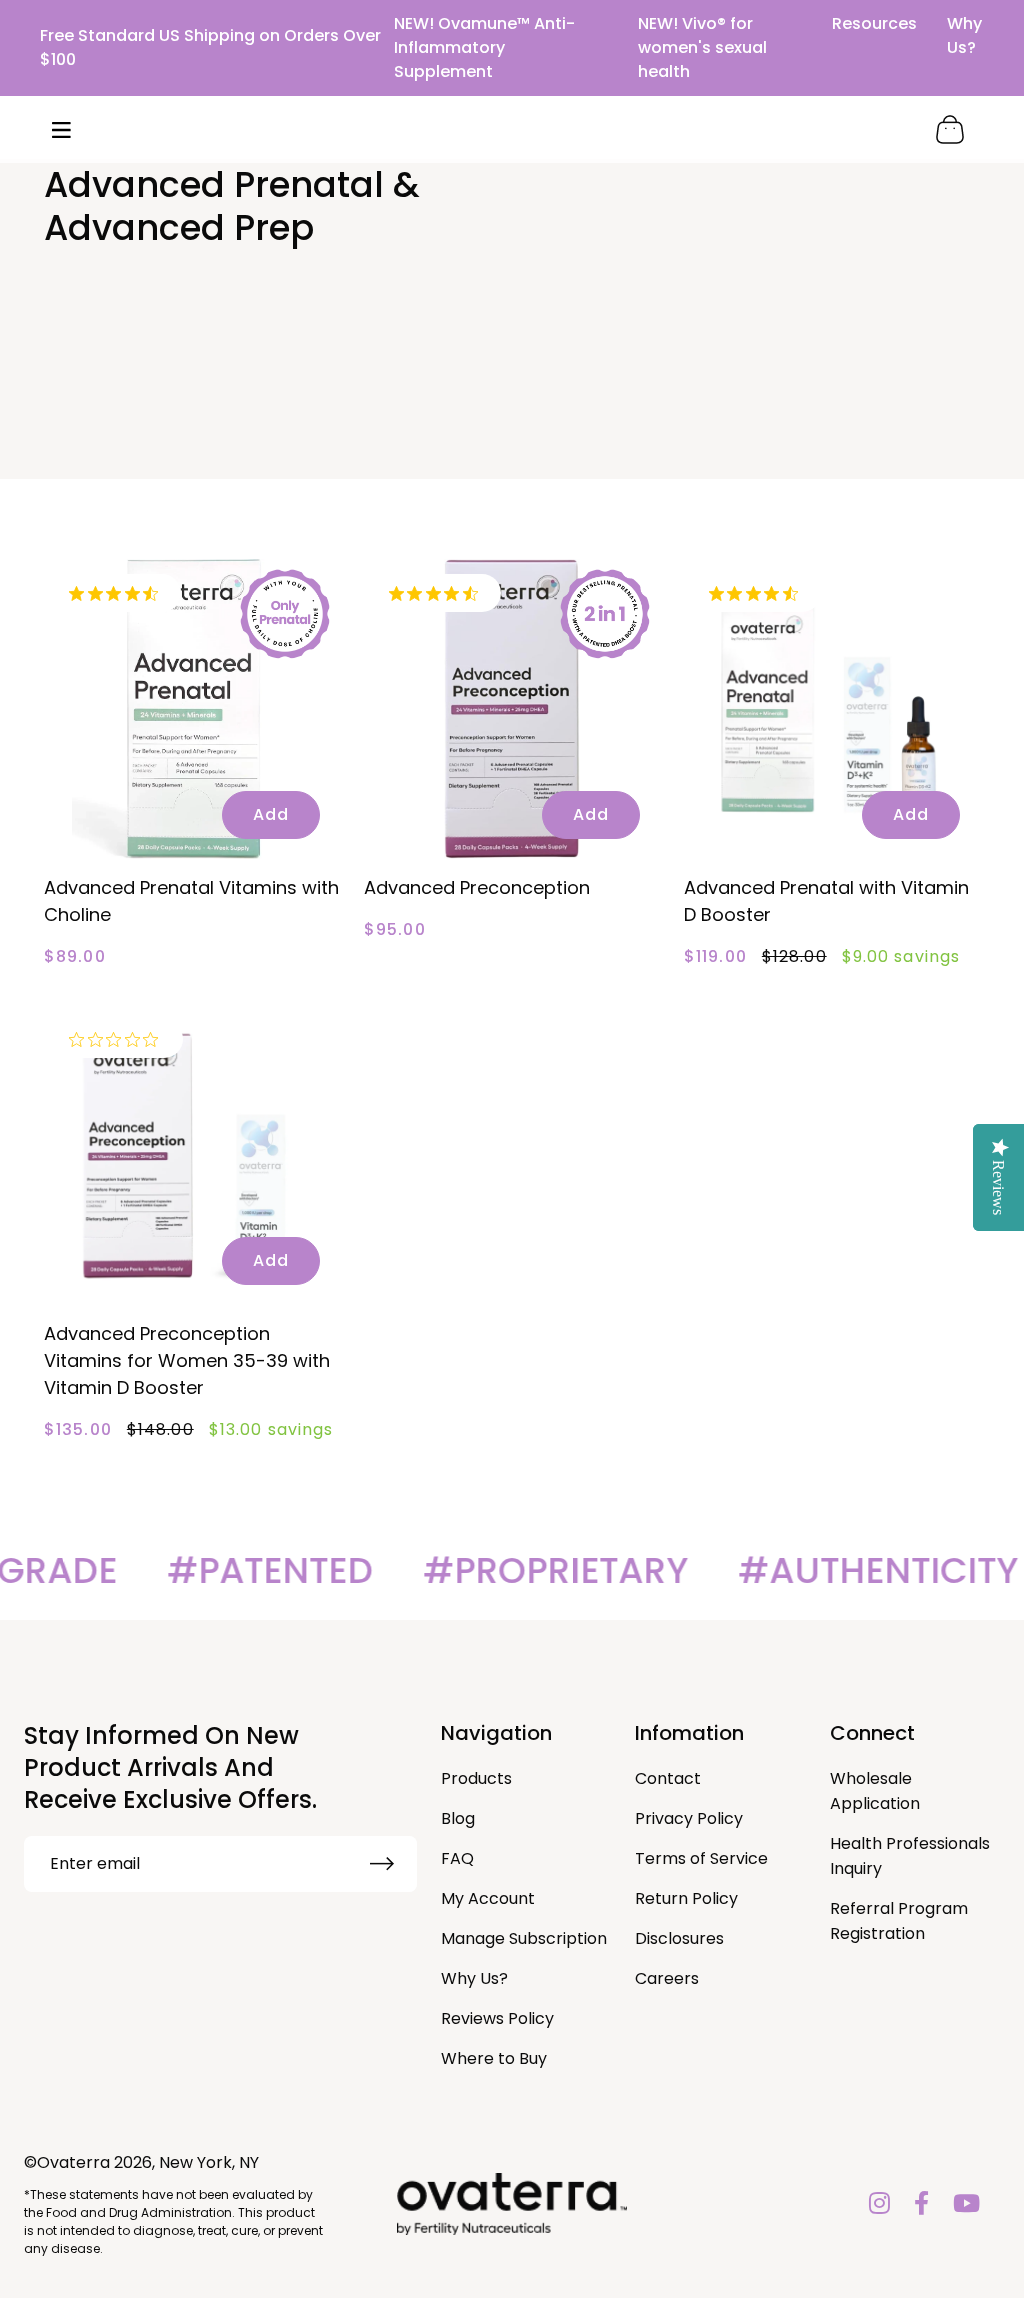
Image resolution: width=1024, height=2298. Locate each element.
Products (476, 1778)
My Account (488, 1898)
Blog (458, 1818)
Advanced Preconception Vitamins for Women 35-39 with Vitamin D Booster (187, 1360)
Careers (667, 1978)
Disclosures (679, 1938)
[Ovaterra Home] (512, 129)
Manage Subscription (524, 1938)
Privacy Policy (689, 1818)
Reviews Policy (497, 2018)
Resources (874, 23)
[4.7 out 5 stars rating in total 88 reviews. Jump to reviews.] (117, 593)
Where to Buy (494, 2058)
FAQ (457, 1858)
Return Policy (686, 1898)
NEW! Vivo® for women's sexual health (702, 47)
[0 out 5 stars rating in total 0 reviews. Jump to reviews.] (118, 1039)
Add (271, 814)
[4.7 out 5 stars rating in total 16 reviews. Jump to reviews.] (437, 593)
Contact (668, 1778)
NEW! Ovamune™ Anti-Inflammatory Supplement (484, 47)
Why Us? (964, 35)
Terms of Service (701, 1858)
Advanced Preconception (477, 887)
